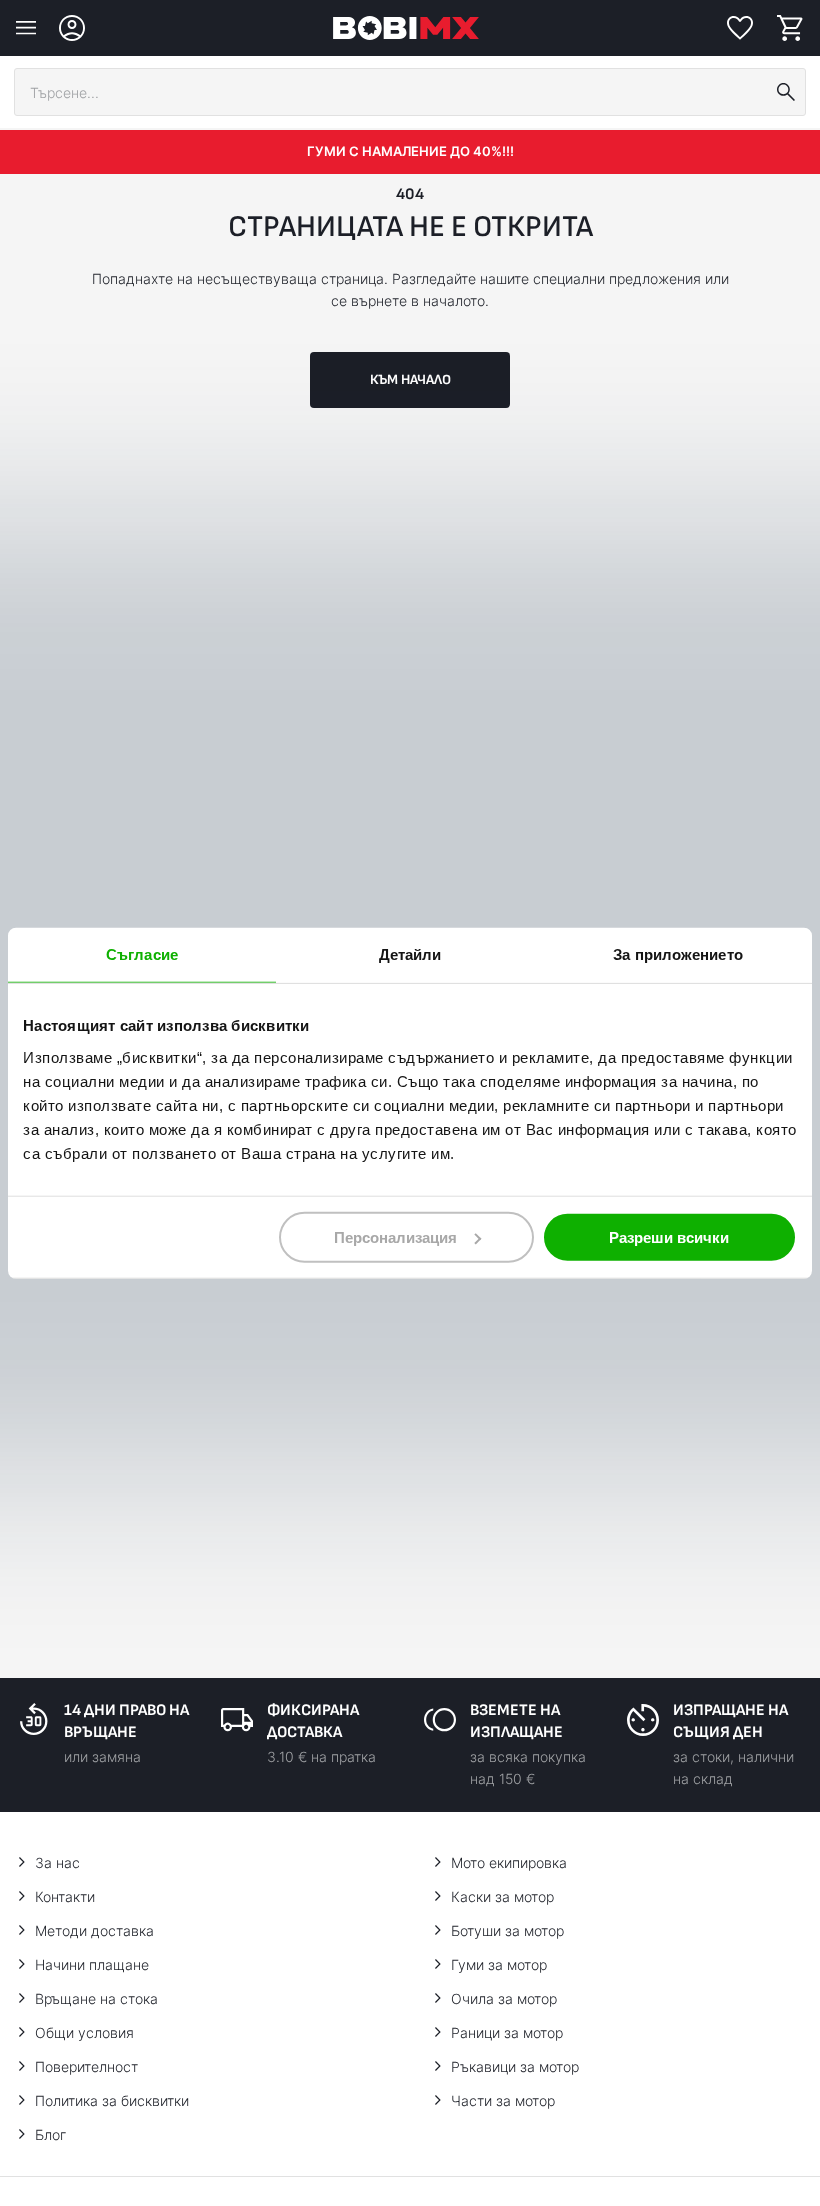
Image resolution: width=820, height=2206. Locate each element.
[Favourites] (740, 28)
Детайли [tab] (410, 954)
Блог (50, 2134)
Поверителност (86, 2066)
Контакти (65, 1896)
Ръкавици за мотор (515, 2066)
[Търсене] (786, 92)
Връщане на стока (96, 1998)
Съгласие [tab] (142, 954)
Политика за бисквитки (112, 2100)
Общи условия (84, 2032)
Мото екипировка (509, 1862)
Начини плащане (92, 1964)
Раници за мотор (507, 2032)
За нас (57, 1862)
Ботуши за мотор (507, 1930)
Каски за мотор (502, 1896)
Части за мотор (503, 2100)
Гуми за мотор (499, 1964)
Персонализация (395, 1236)
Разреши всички (669, 1236)
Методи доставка (94, 1930)
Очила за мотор (504, 1998)
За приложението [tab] (678, 954)
